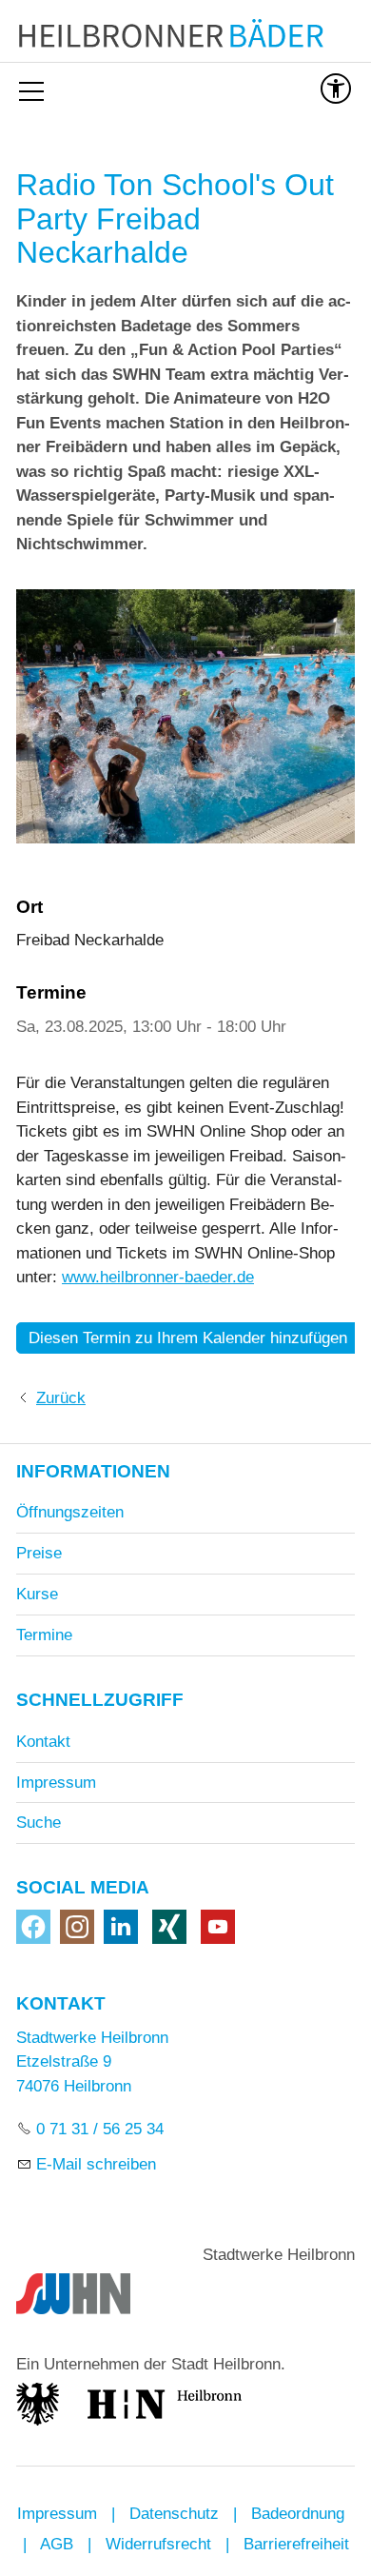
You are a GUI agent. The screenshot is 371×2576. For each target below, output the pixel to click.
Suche (39, 1823)
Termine (44, 1635)
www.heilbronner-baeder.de (158, 1277)
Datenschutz (174, 2514)
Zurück (61, 1398)
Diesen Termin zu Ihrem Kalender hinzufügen (188, 1338)
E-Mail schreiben (96, 2164)
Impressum (56, 1783)
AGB (57, 2544)
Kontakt (43, 1742)
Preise (39, 1553)
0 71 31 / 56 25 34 (100, 2129)
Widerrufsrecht (158, 2544)
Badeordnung (298, 2514)
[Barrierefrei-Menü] (336, 89)
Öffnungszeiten (70, 1512)
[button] (33, 1927)
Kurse (37, 1594)
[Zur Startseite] (185, 37)
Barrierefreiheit (296, 2544)
